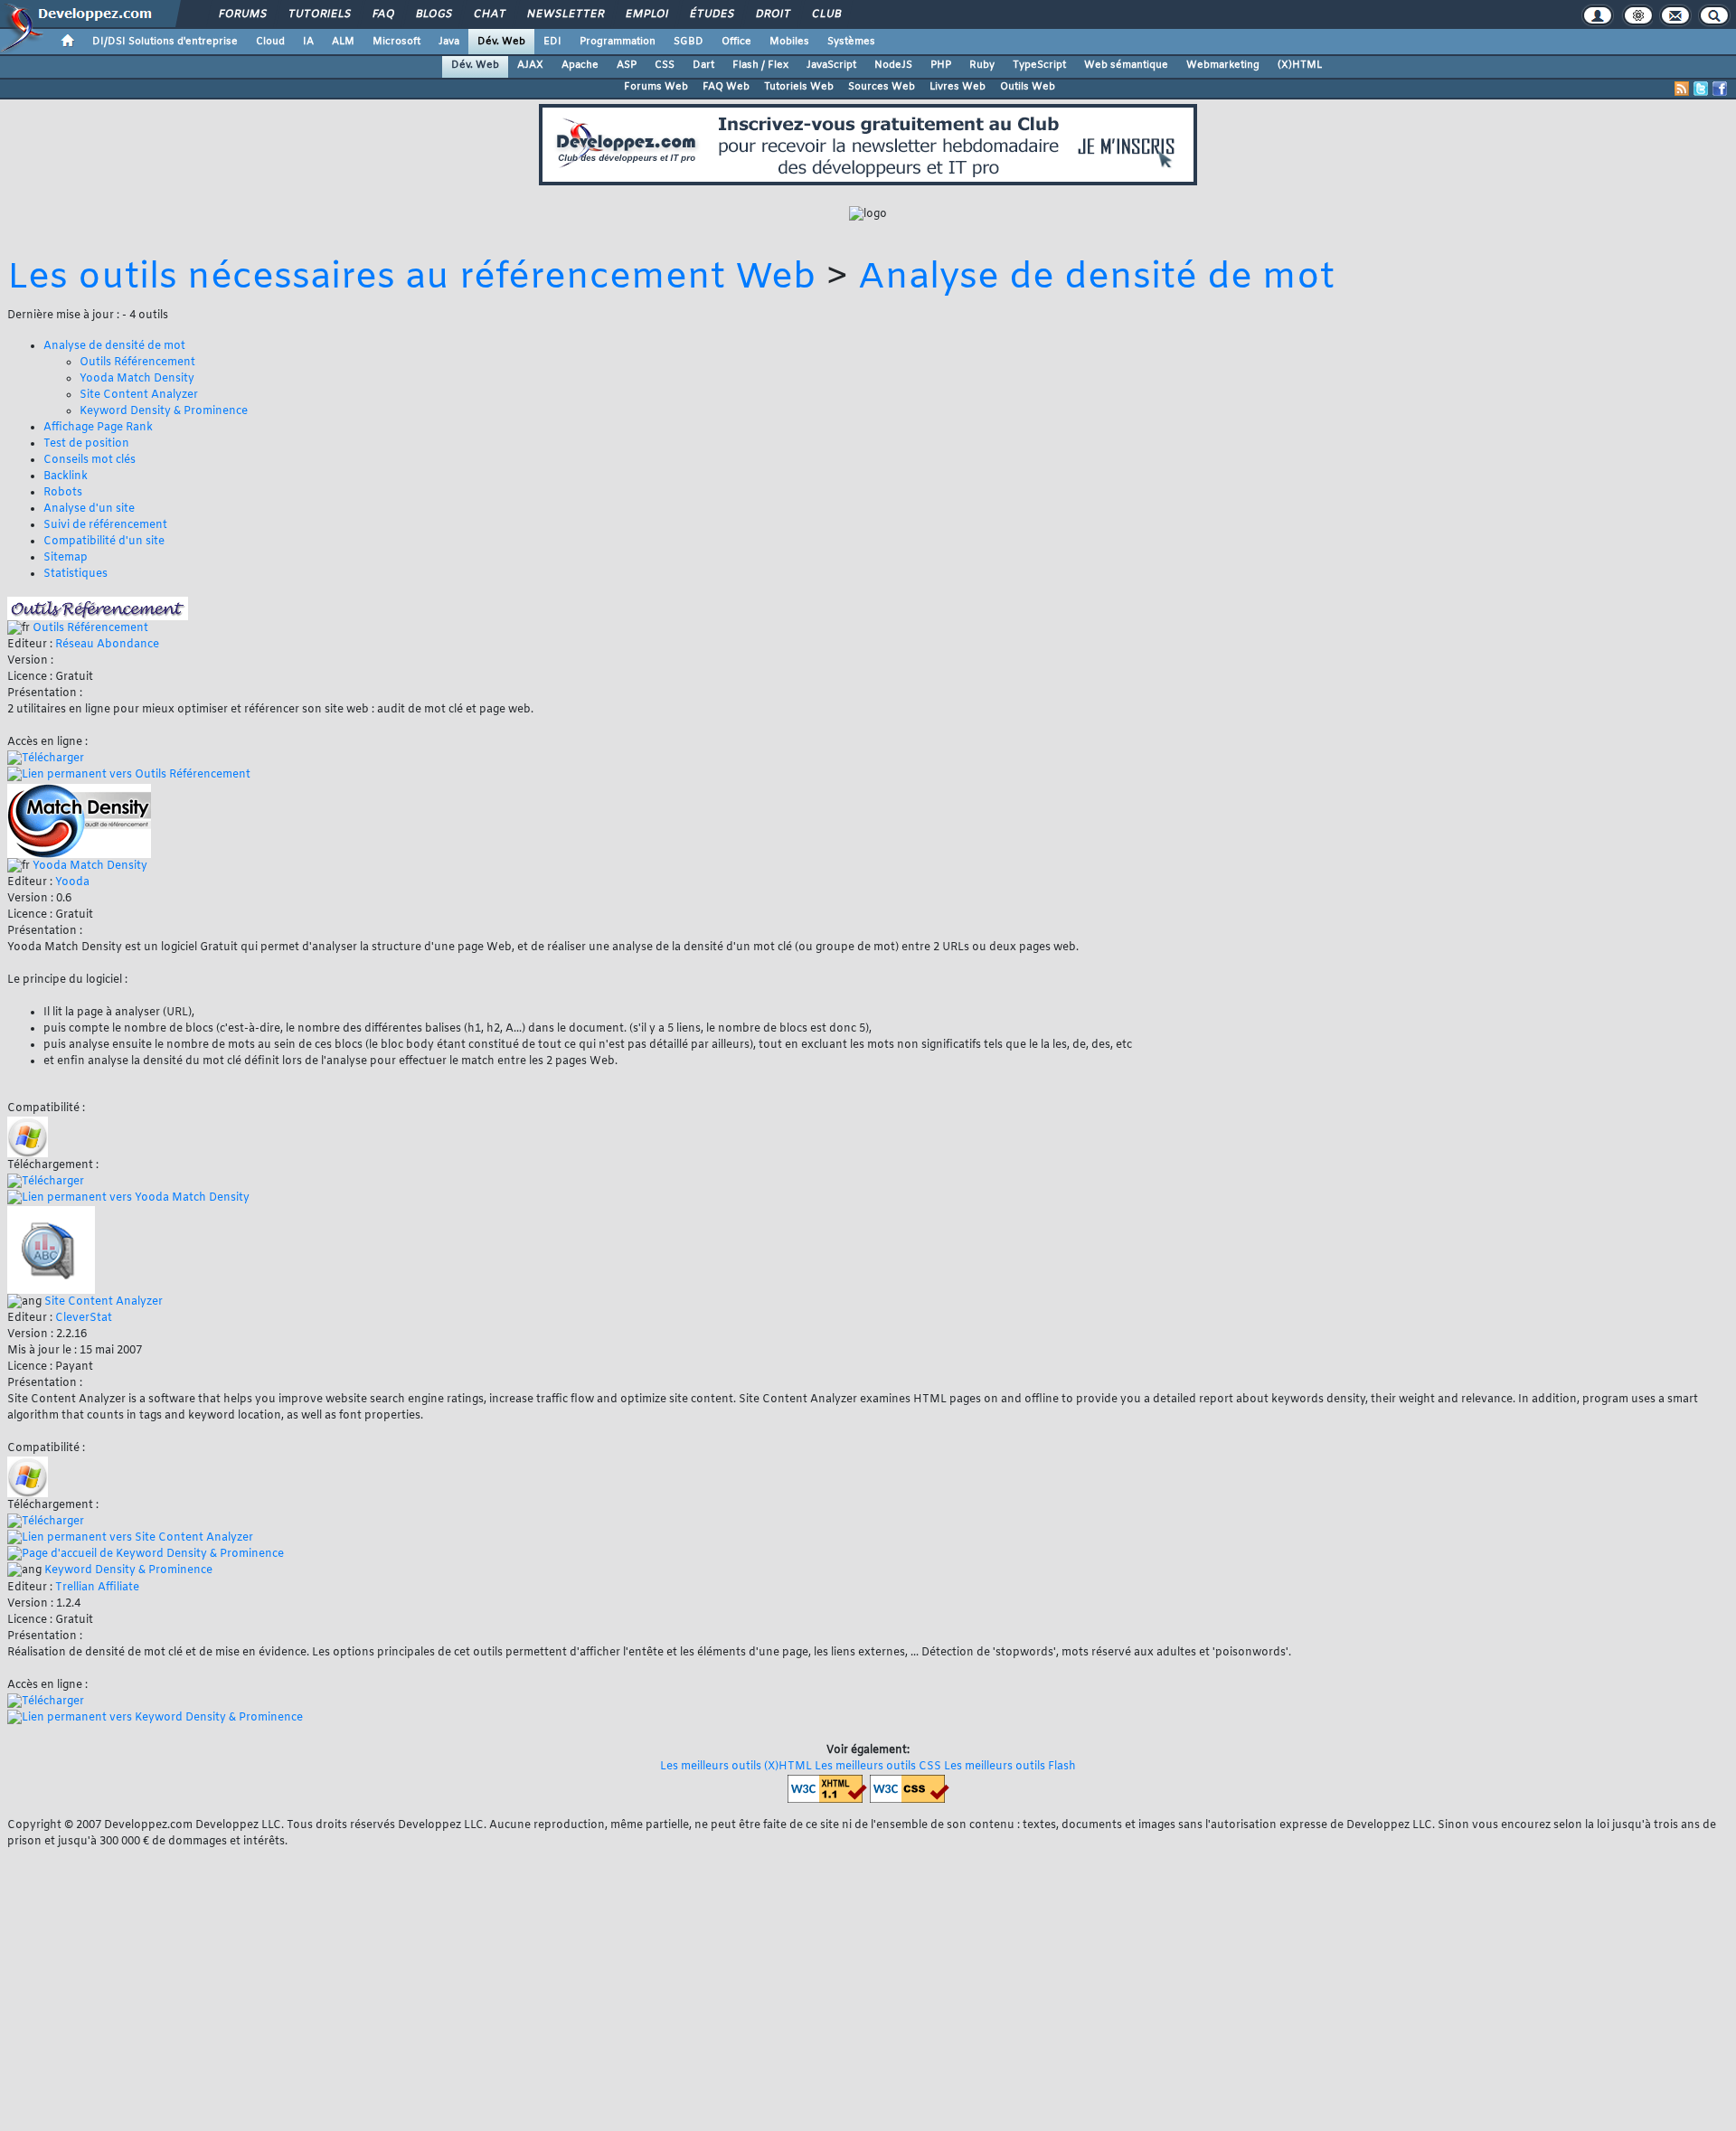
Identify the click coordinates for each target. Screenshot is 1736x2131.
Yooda (72, 882)
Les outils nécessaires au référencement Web (412, 278)
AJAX (530, 65)
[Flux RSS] (1682, 89)
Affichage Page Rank (98, 428)
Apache (580, 65)
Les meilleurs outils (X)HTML (736, 1767)
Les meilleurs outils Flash (1010, 1767)
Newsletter (565, 14)
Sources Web (882, 87)
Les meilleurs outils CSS (878, 1767)
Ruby (982, 65)
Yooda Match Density (137, 379)
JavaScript (831, 65)
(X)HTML (1300, 65)
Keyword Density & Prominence (164, 411)
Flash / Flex (760, 65)
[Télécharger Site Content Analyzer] (46, 1522)
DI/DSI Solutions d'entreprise (165, 42)
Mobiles (789, 42)
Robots (63, 493)
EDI (552, 42)
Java (449, 42)
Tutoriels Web (799, 87)
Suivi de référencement (105, 525)
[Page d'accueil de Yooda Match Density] (79, 821)
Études (711, 14)
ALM (343, 42)
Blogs (433, 14)
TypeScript (1039, 65)
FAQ (382, 14)
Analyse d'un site (89, 509)
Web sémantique (1126, 65)
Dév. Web (501, 42)
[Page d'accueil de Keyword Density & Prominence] (146, 1554)
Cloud (270, 42)
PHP (941, 65)
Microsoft (396, 42)
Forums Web (656, 87)
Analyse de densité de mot (1096, 278)
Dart (703, 65)
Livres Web (958, 87)
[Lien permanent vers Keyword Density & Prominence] (155, 1718)
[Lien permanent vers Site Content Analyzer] (130, 1538)
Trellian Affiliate (97, 1588)
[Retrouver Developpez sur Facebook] (1720, 89)
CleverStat (84, 1318)
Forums (242, 14)
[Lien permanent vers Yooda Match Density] (128, 1198)
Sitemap (66, 558)
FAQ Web (726, 87)
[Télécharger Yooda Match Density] (46, 1182)
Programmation (618, 42)
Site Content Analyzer (139, 395)
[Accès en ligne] (46, 759)
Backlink (66, 476)
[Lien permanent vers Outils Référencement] (129, 776)
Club (826, 14)
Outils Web (1028, 87)
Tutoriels (319, 14)
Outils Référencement (137, 363)
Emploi (646, 14)
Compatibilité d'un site (104, 542)
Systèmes (851, 42)
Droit (772, 14)
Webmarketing (1223, 65)
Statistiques (75, 574)
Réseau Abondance (107, 645)
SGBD (689, 42)
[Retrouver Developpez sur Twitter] (1701, 89)
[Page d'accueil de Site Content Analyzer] (51, 1250)
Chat (489, 14)
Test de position (86, 444)
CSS (665, 65)
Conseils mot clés (90, 460)
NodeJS (893, 65)
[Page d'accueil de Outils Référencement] (98, 608)
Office (736, 42)
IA (308, 42)
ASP (627, 65)
